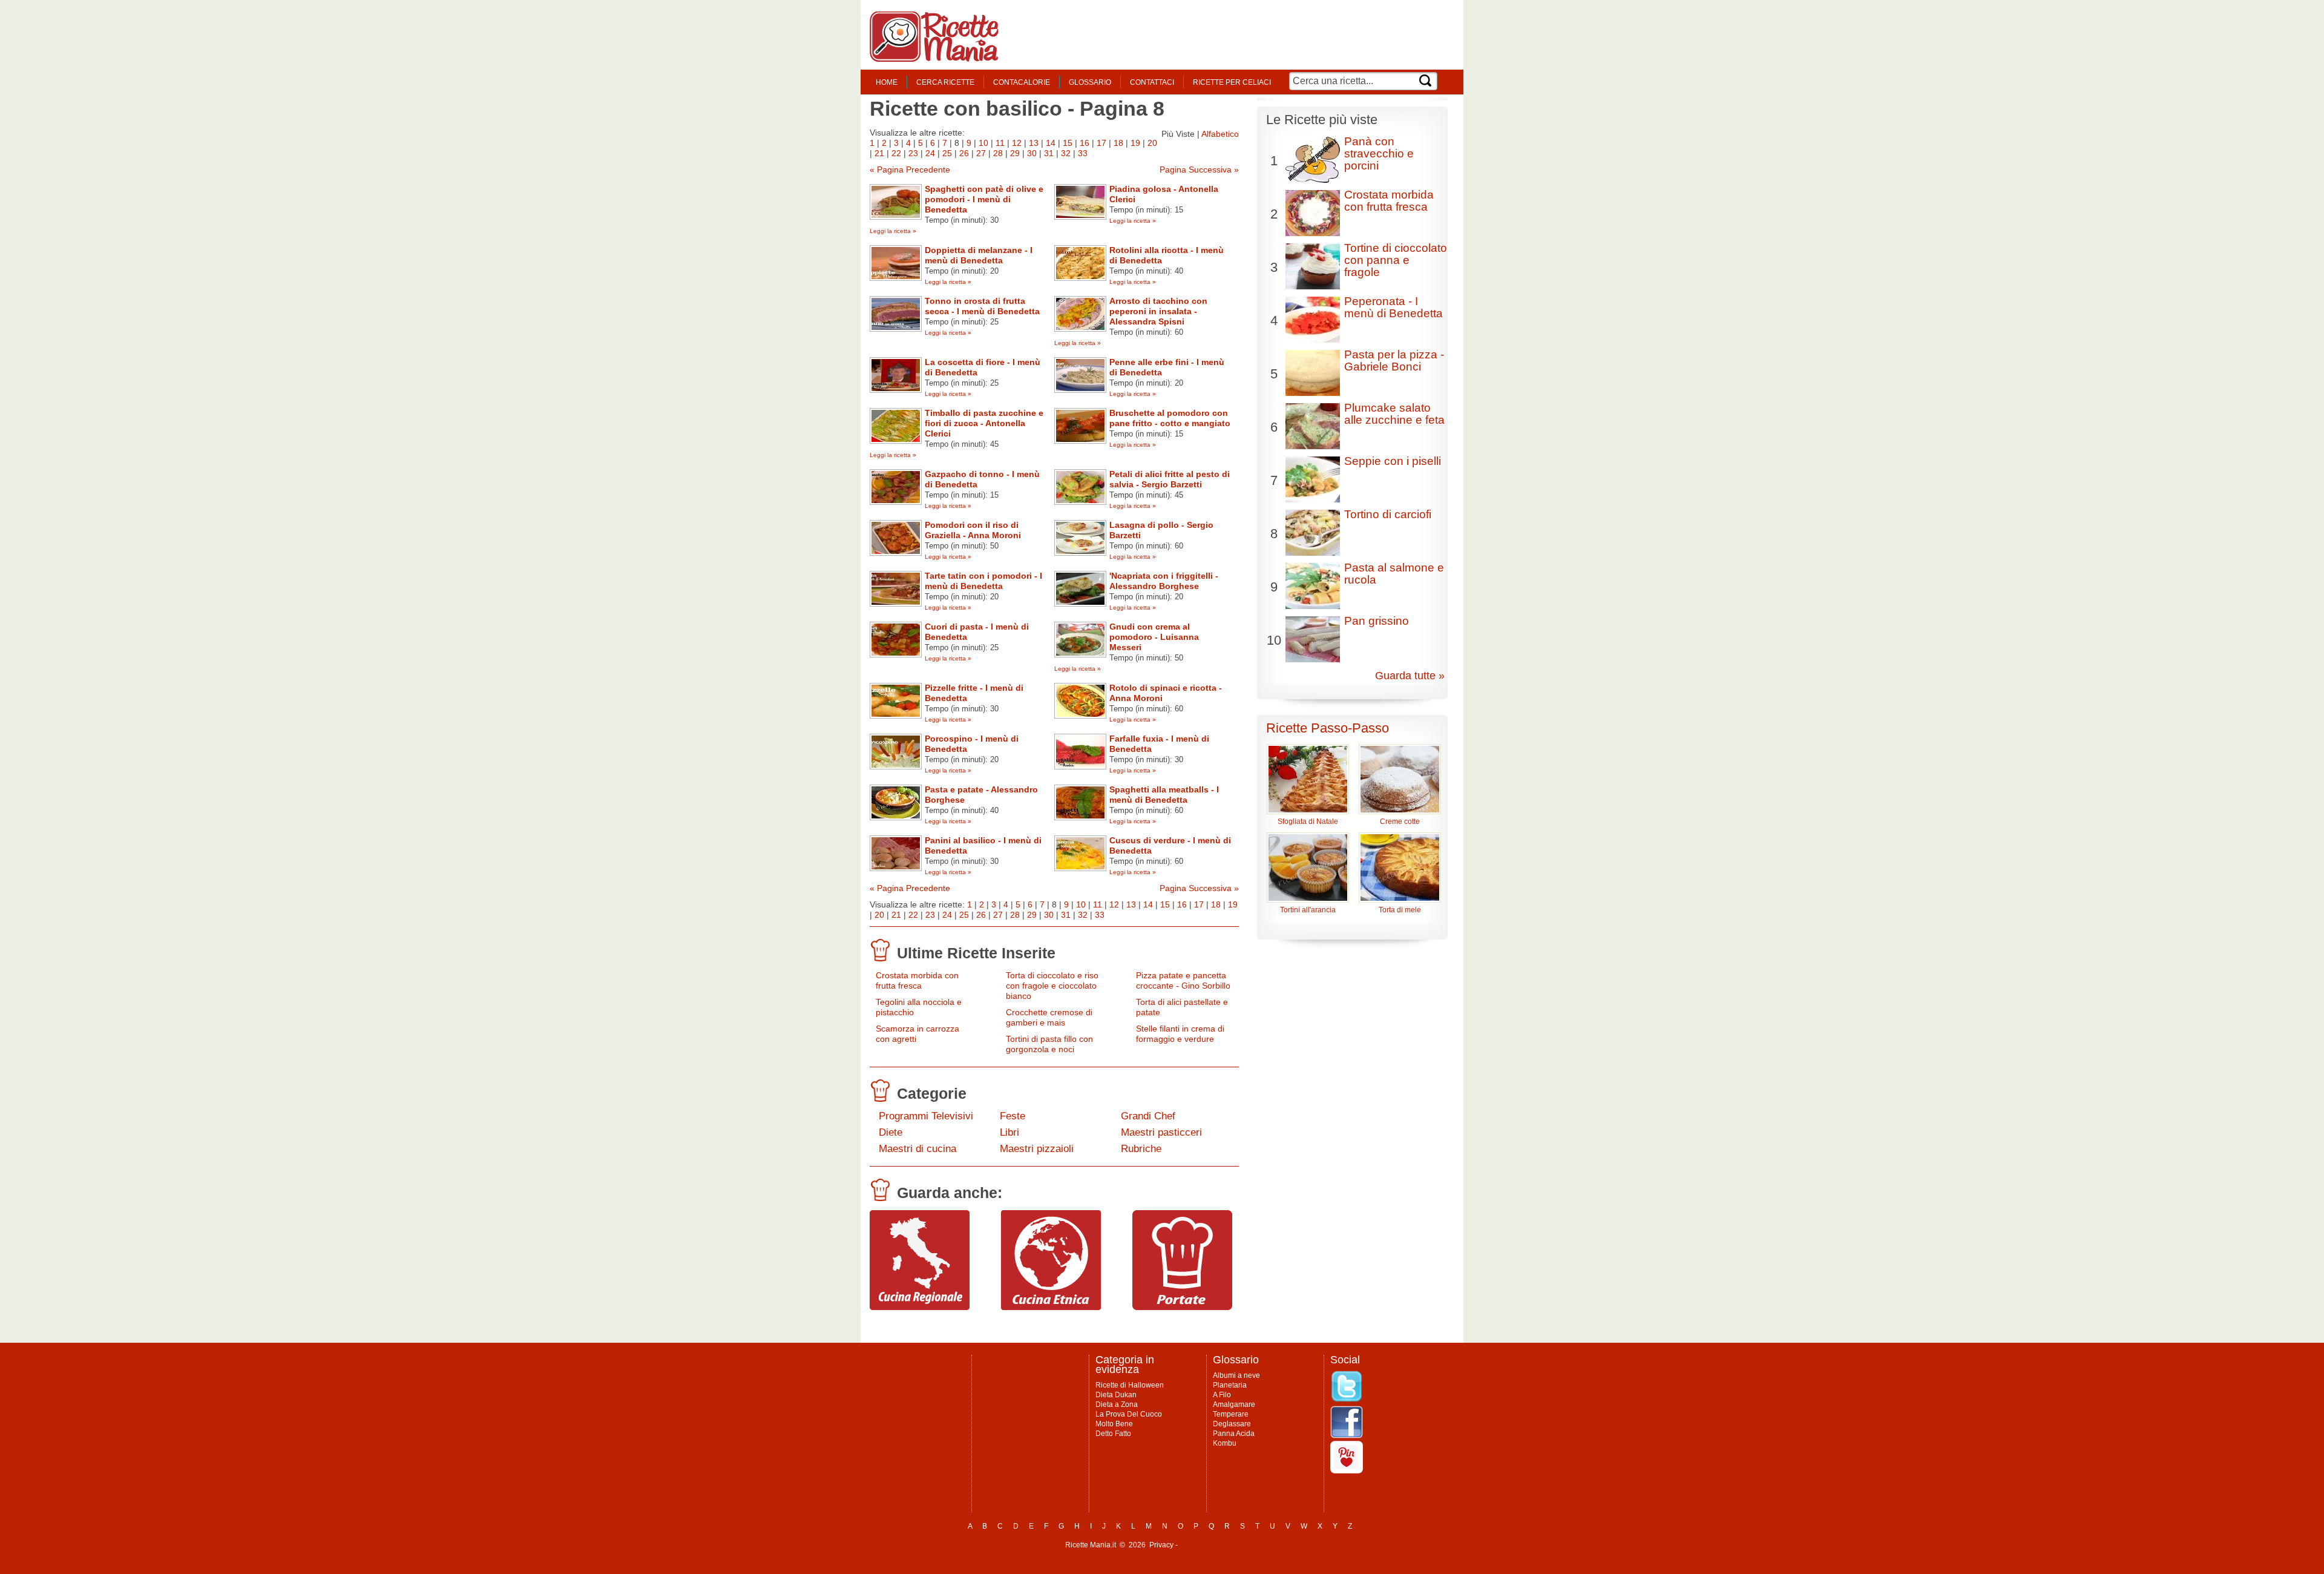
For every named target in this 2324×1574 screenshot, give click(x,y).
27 (981, 153)
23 (913, 153)
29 (1015, 153)
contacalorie (1022, 82)
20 (1152, 143)
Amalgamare (1234, 1404)
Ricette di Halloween (1130, 1385)
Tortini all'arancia (1308, 910)
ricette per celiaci (1232, 82)
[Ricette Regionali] (920, 1307)
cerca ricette (945, 82)
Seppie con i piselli (1393, 461)
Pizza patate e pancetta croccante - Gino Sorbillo (1183, 980)
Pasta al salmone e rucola (1394, 574)
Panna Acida (1234, 1434)
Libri (1009, 1132)
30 (1032, 153)
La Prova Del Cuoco (1129, 1414)
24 (930, 153)
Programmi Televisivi (926, 1116)
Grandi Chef (1148, 1116)
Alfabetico (1220, 134)
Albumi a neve (1236, 1375)
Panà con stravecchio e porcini (1379, 153)
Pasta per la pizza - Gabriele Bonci (1394, 361)
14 (1051, 143)
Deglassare (1232, 1424)
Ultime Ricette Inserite (976, 953)
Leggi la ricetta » (893, 231)
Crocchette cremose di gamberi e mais (1049, 1017)
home (887, 82)
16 (1085, 143)
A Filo (1222, 1395)
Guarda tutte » (1410, 676)
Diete (891, 1132)
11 (1000, 143)
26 (964, 153)
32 (1066, 153)
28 (998, 153)
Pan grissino (1377, 621)
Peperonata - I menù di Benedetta (1393, 307)
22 (896, 153)
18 (1118, 143)
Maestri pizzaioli (1037, 1149)
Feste (1013, 1116)
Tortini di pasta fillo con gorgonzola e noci (1049, 1044)
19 (1135, 143)
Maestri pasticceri (1161, 1132)
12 (1017, 143)
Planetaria (1230, 1385)
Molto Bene (1114, 1424)
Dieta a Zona (1117, 1404)
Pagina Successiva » (1199, 170)
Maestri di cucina (917, 1149)
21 (879, 153)
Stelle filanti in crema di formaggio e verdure (1180, 1034)
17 (1101, 143)
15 (1068, 143)
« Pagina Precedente (910, 170)
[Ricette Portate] (1182, 1307)
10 (983, 143)
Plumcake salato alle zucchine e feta (1394, 414)
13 (1034, 143)
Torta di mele (1400, 910)
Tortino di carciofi (1388, 514)
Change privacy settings (1219, 1545)
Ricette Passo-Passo (1328, 728)
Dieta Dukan (1116, 1395)
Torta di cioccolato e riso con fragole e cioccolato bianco (1052, 986)
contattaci (1152, 82)
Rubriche (1141, 1149)
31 (1049, 153)
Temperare (1231, 1414)
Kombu (1225, 1443)
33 (1083, 153)
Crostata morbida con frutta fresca (917, 980)
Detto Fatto (1113, 1434)
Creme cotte (1400, 822)
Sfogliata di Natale (1308, 822)
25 (947, 153)
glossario (1090, 82)
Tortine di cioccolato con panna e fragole (1396, 260)
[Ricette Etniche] (1051, 1307)
